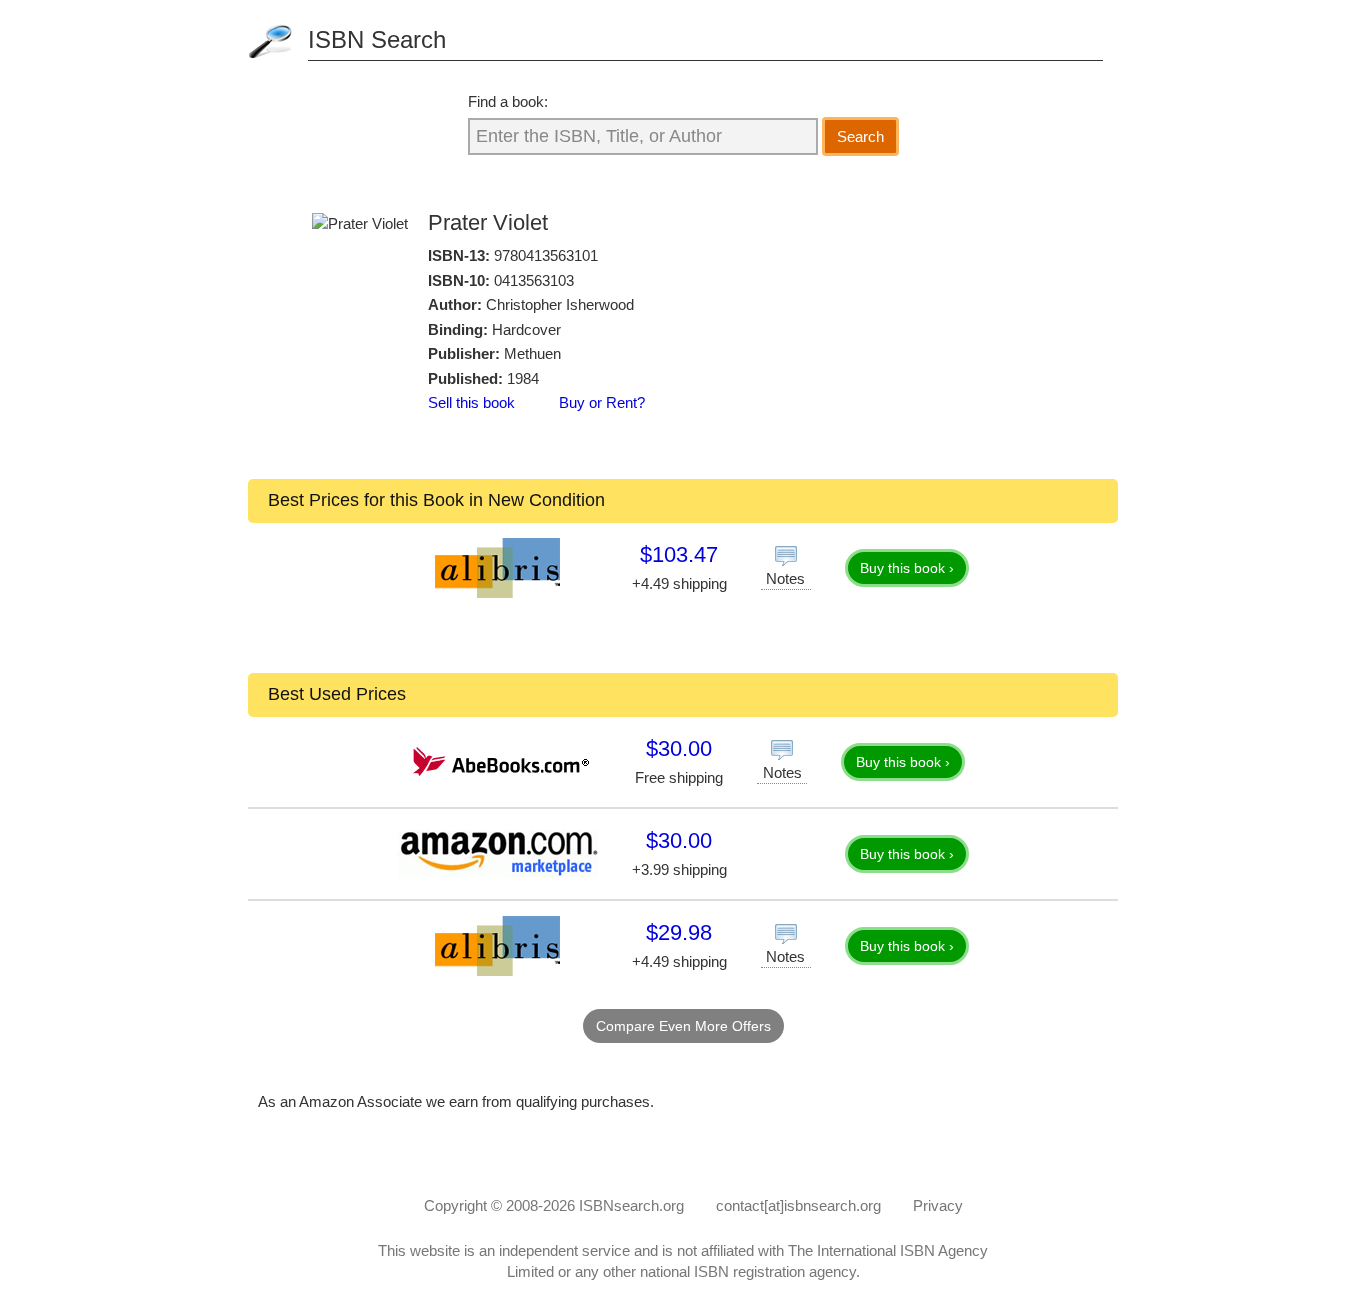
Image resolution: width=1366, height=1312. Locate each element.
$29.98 (679, 932)
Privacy (938, 1205)
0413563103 (534, 280)
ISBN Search (377, 39)
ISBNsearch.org (631, 1205)
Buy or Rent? (602, 402)
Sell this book (471, 402)
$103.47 (679, 554)
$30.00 (679, 748)
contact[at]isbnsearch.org (798, 1205)
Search (860, 136)
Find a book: (508, 101)
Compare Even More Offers (683, 1026)
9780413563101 (546, 255)
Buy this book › (907, 568)
